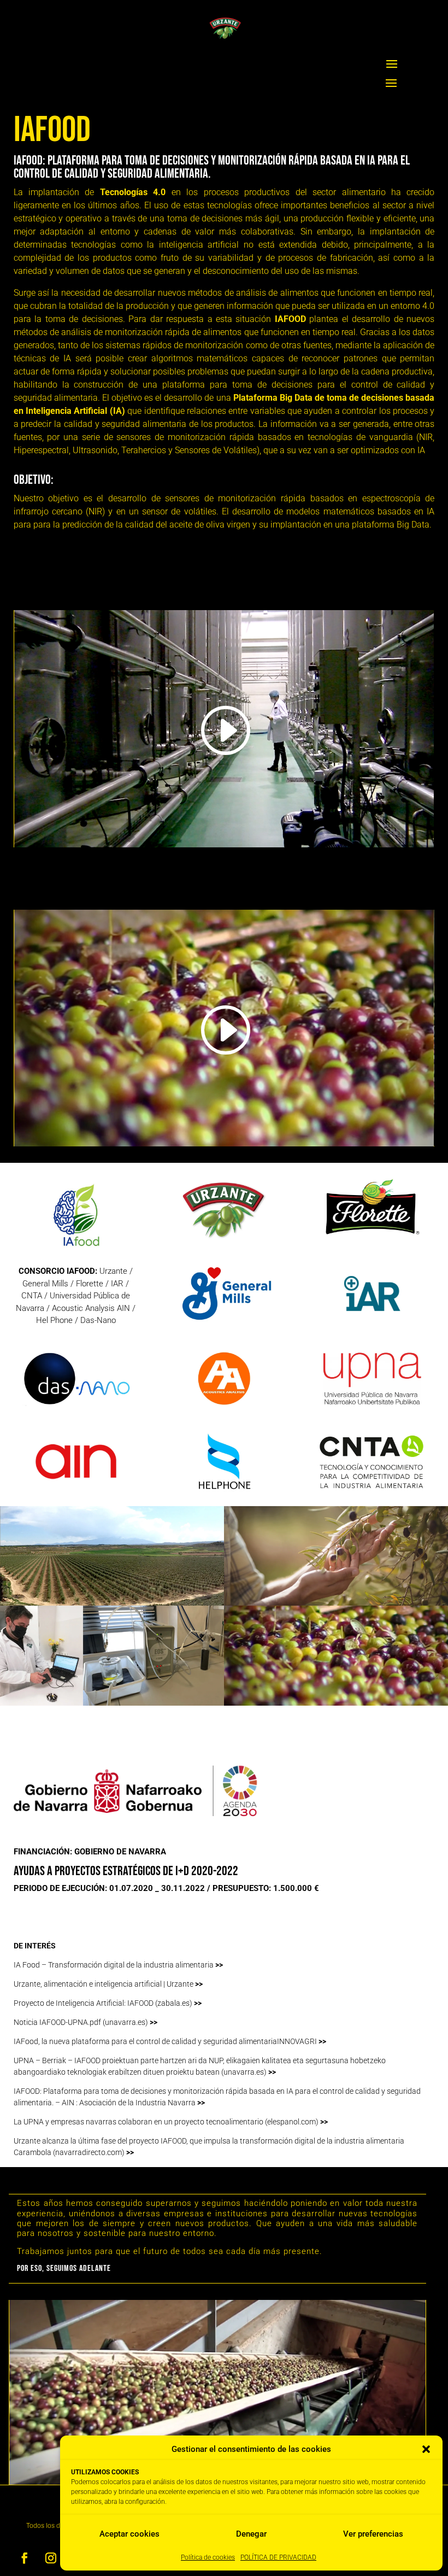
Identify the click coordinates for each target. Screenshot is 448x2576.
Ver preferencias (373, 2534)
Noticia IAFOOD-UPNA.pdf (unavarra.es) (86, 2022)
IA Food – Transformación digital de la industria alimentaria (118, 1965)
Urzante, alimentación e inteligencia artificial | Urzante (108, 1984)
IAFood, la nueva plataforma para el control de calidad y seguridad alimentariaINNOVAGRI (170, 2041)
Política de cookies (208, 2557)
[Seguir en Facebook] (25, 2558)
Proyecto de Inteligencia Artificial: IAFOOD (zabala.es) (108, 2003)
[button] (426, 2449)
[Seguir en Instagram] (51, 2558)
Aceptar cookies (129, 2534)
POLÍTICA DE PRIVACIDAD (278, 2557)
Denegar (251, 2534)
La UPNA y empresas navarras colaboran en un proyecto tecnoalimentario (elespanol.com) (171, 2122)
